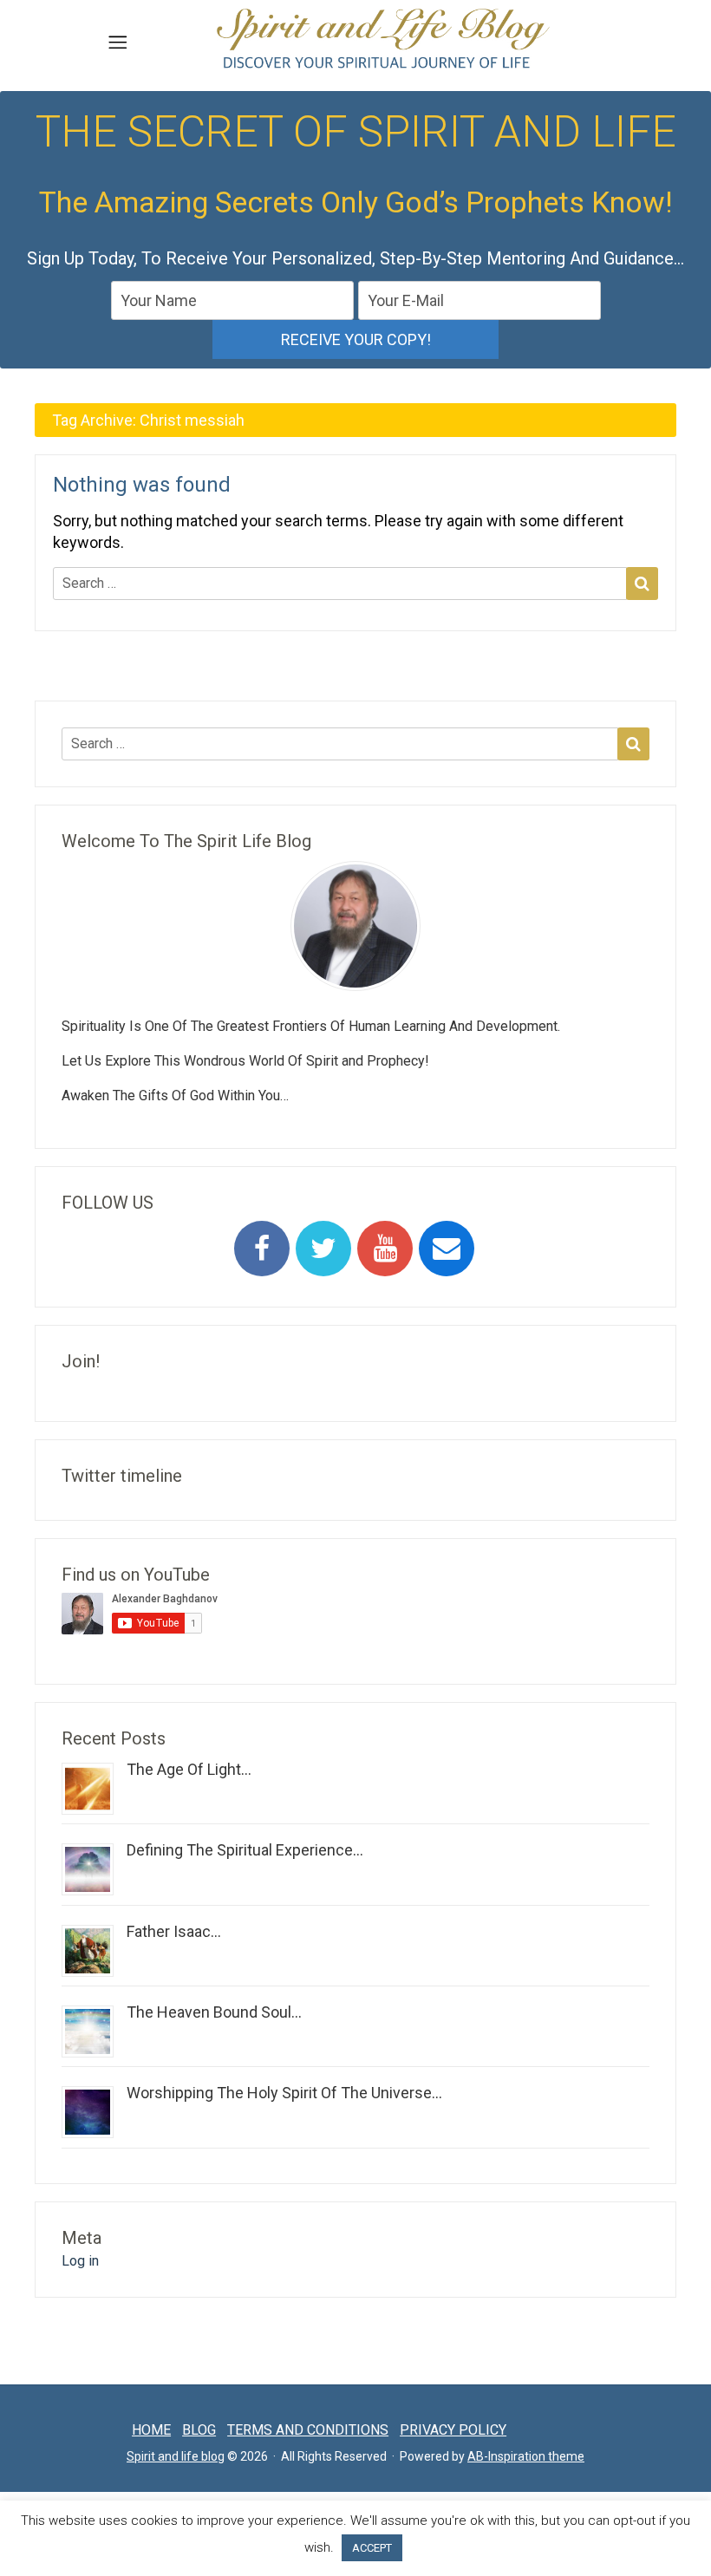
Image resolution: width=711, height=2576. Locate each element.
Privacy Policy (453, 2430)
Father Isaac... (174, 1931)
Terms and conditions (308, 2430)
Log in (80, 2261)
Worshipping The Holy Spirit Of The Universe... (284, 2093)
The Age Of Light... (189, 1769)
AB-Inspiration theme (526, 2456)
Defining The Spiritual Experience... (245, 1850)
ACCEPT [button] (372, 2548)
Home (151, 2430)
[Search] (642, 584)
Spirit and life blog (176, 2456)
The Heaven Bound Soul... (214, 2012)
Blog (199, 2430)
